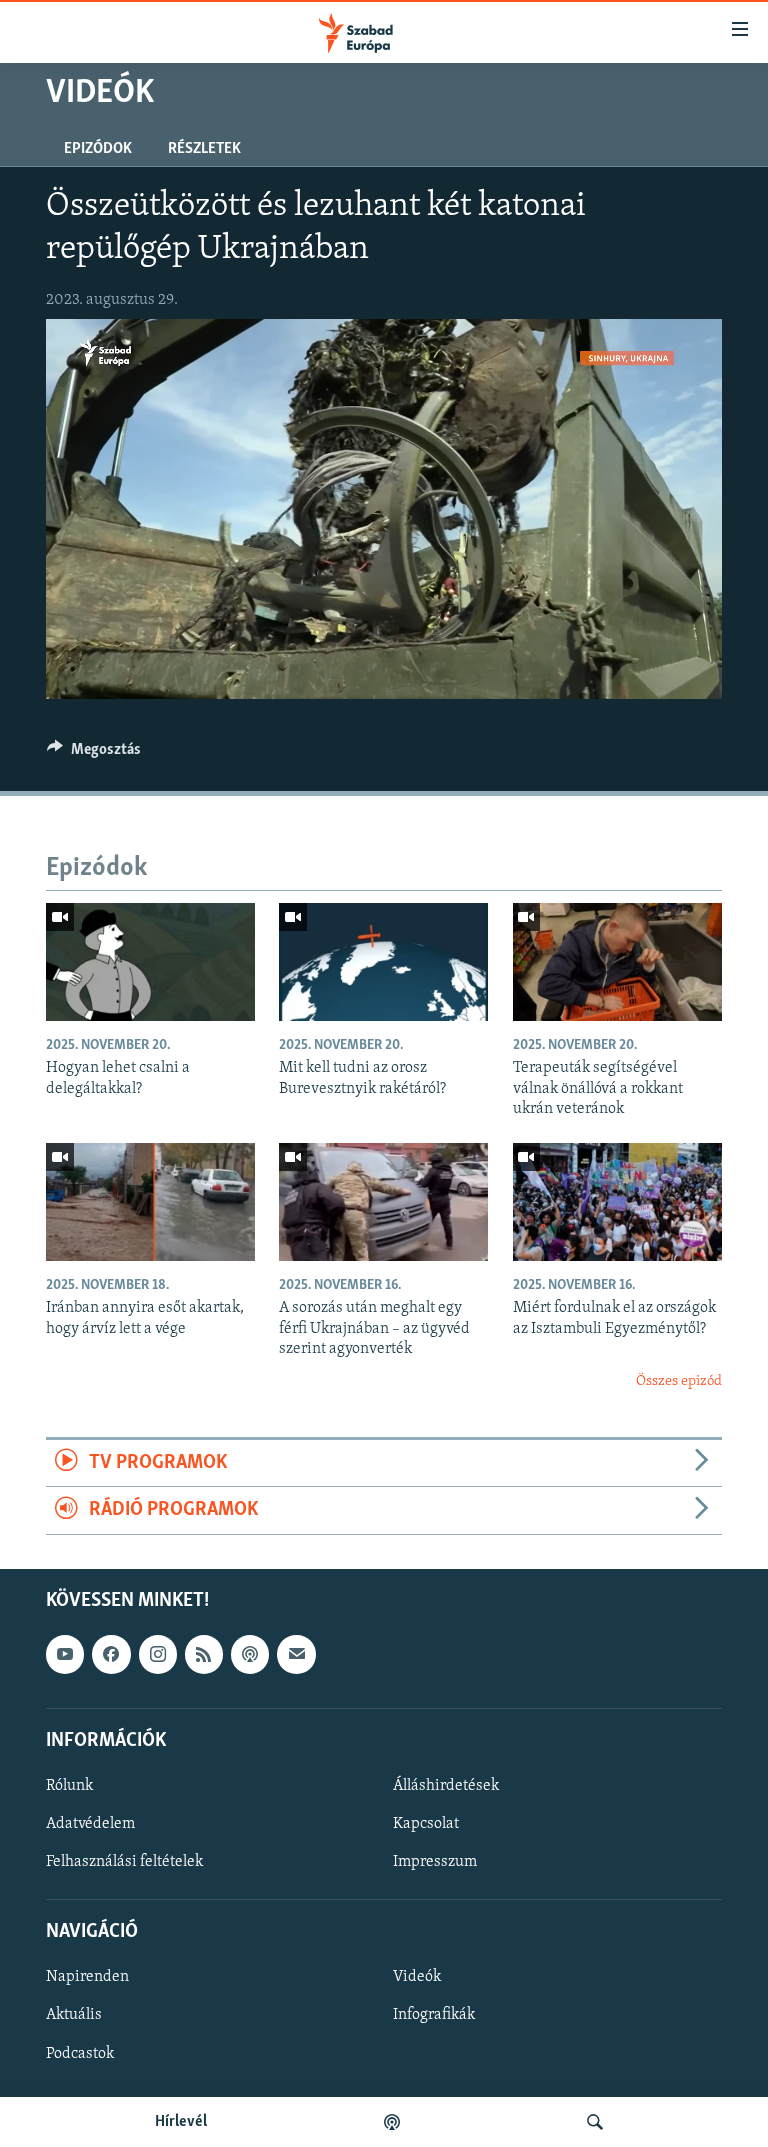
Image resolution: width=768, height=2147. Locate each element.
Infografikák (434, 2015)
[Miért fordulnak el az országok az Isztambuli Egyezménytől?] (617, 1202)
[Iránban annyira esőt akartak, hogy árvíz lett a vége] (150, 1202)
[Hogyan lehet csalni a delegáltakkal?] (150, 962)
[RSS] (204, 1654)
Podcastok (80, 2053)
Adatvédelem (90, 1824)
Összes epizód (679, 1381)
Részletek (204, 149)
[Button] (94, 754)
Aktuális (74, 2015)
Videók (417, 1977)
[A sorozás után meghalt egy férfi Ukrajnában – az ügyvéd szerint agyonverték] (383, 1202)
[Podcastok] (392, 2122)
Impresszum (435, 1862)
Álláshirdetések (446, 1786)
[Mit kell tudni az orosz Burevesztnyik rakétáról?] (383, 962)
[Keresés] (595, 2122)
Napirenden (87, 1977)
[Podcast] (250, 1654)
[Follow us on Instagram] (158, 1654)
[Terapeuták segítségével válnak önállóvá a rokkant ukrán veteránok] (617, 962)
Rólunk (69, 1786)
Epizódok (98, 149)
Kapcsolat (426, 1824)
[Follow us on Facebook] (111, 1654)
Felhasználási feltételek (124, 1862)
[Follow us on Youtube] (65, 1654)
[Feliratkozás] (296, 1654)
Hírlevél (181, 2122)
